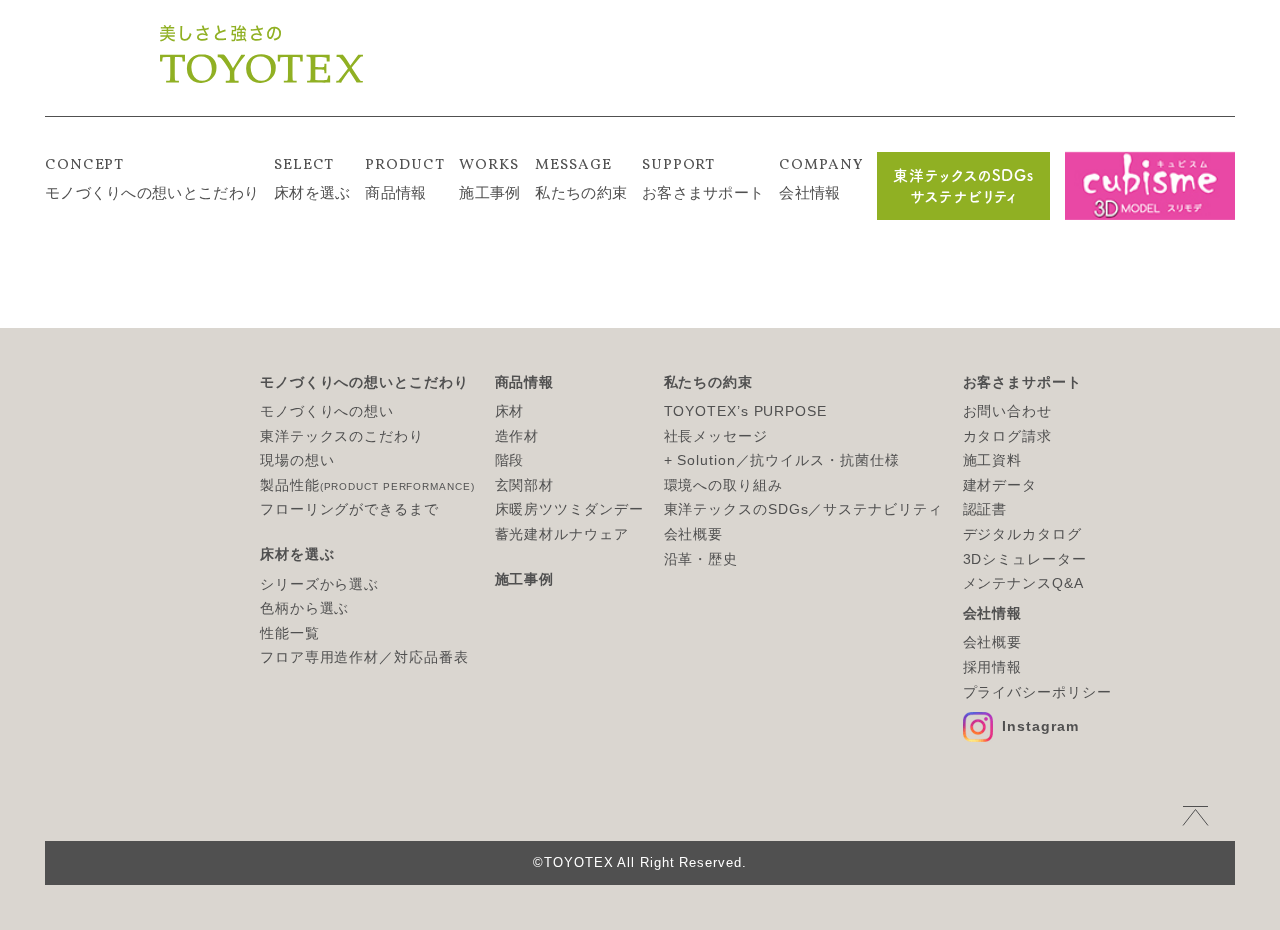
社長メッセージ (716, 436)
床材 (510, 411)
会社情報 (820, 178)
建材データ (1000, 485)
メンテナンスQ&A (1023, 583)
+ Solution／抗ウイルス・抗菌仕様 (782, 460)
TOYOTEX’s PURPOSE (745, 411)
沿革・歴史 (701, 559)
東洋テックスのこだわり (342, 436)
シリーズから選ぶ (319, 584)
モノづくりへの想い (327, 411)
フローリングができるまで (349, 509)
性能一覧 (290, 633)
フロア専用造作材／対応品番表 (364, 657)
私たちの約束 (581, 178)
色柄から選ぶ (304, 608)
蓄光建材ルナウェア (562, 534)
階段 (510, 460)
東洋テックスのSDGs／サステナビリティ (803, 509)
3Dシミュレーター (1025, 559)
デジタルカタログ (1022, 534)
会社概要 (694, 534)
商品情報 (404, 178)
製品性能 (367, 485)
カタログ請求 (1007, 436)
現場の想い (297, 460)
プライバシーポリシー (1037, 692)
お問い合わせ (1007, 411)
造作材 (517, 436)
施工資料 (993, 460)
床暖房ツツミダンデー (569, 509)
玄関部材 (525, 485)
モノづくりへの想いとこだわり (152, 178)
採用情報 (993, 667)
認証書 (985, 509)
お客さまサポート (703, 178)
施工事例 (489, 178)
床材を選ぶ (312, 178)
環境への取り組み (723, 485)
